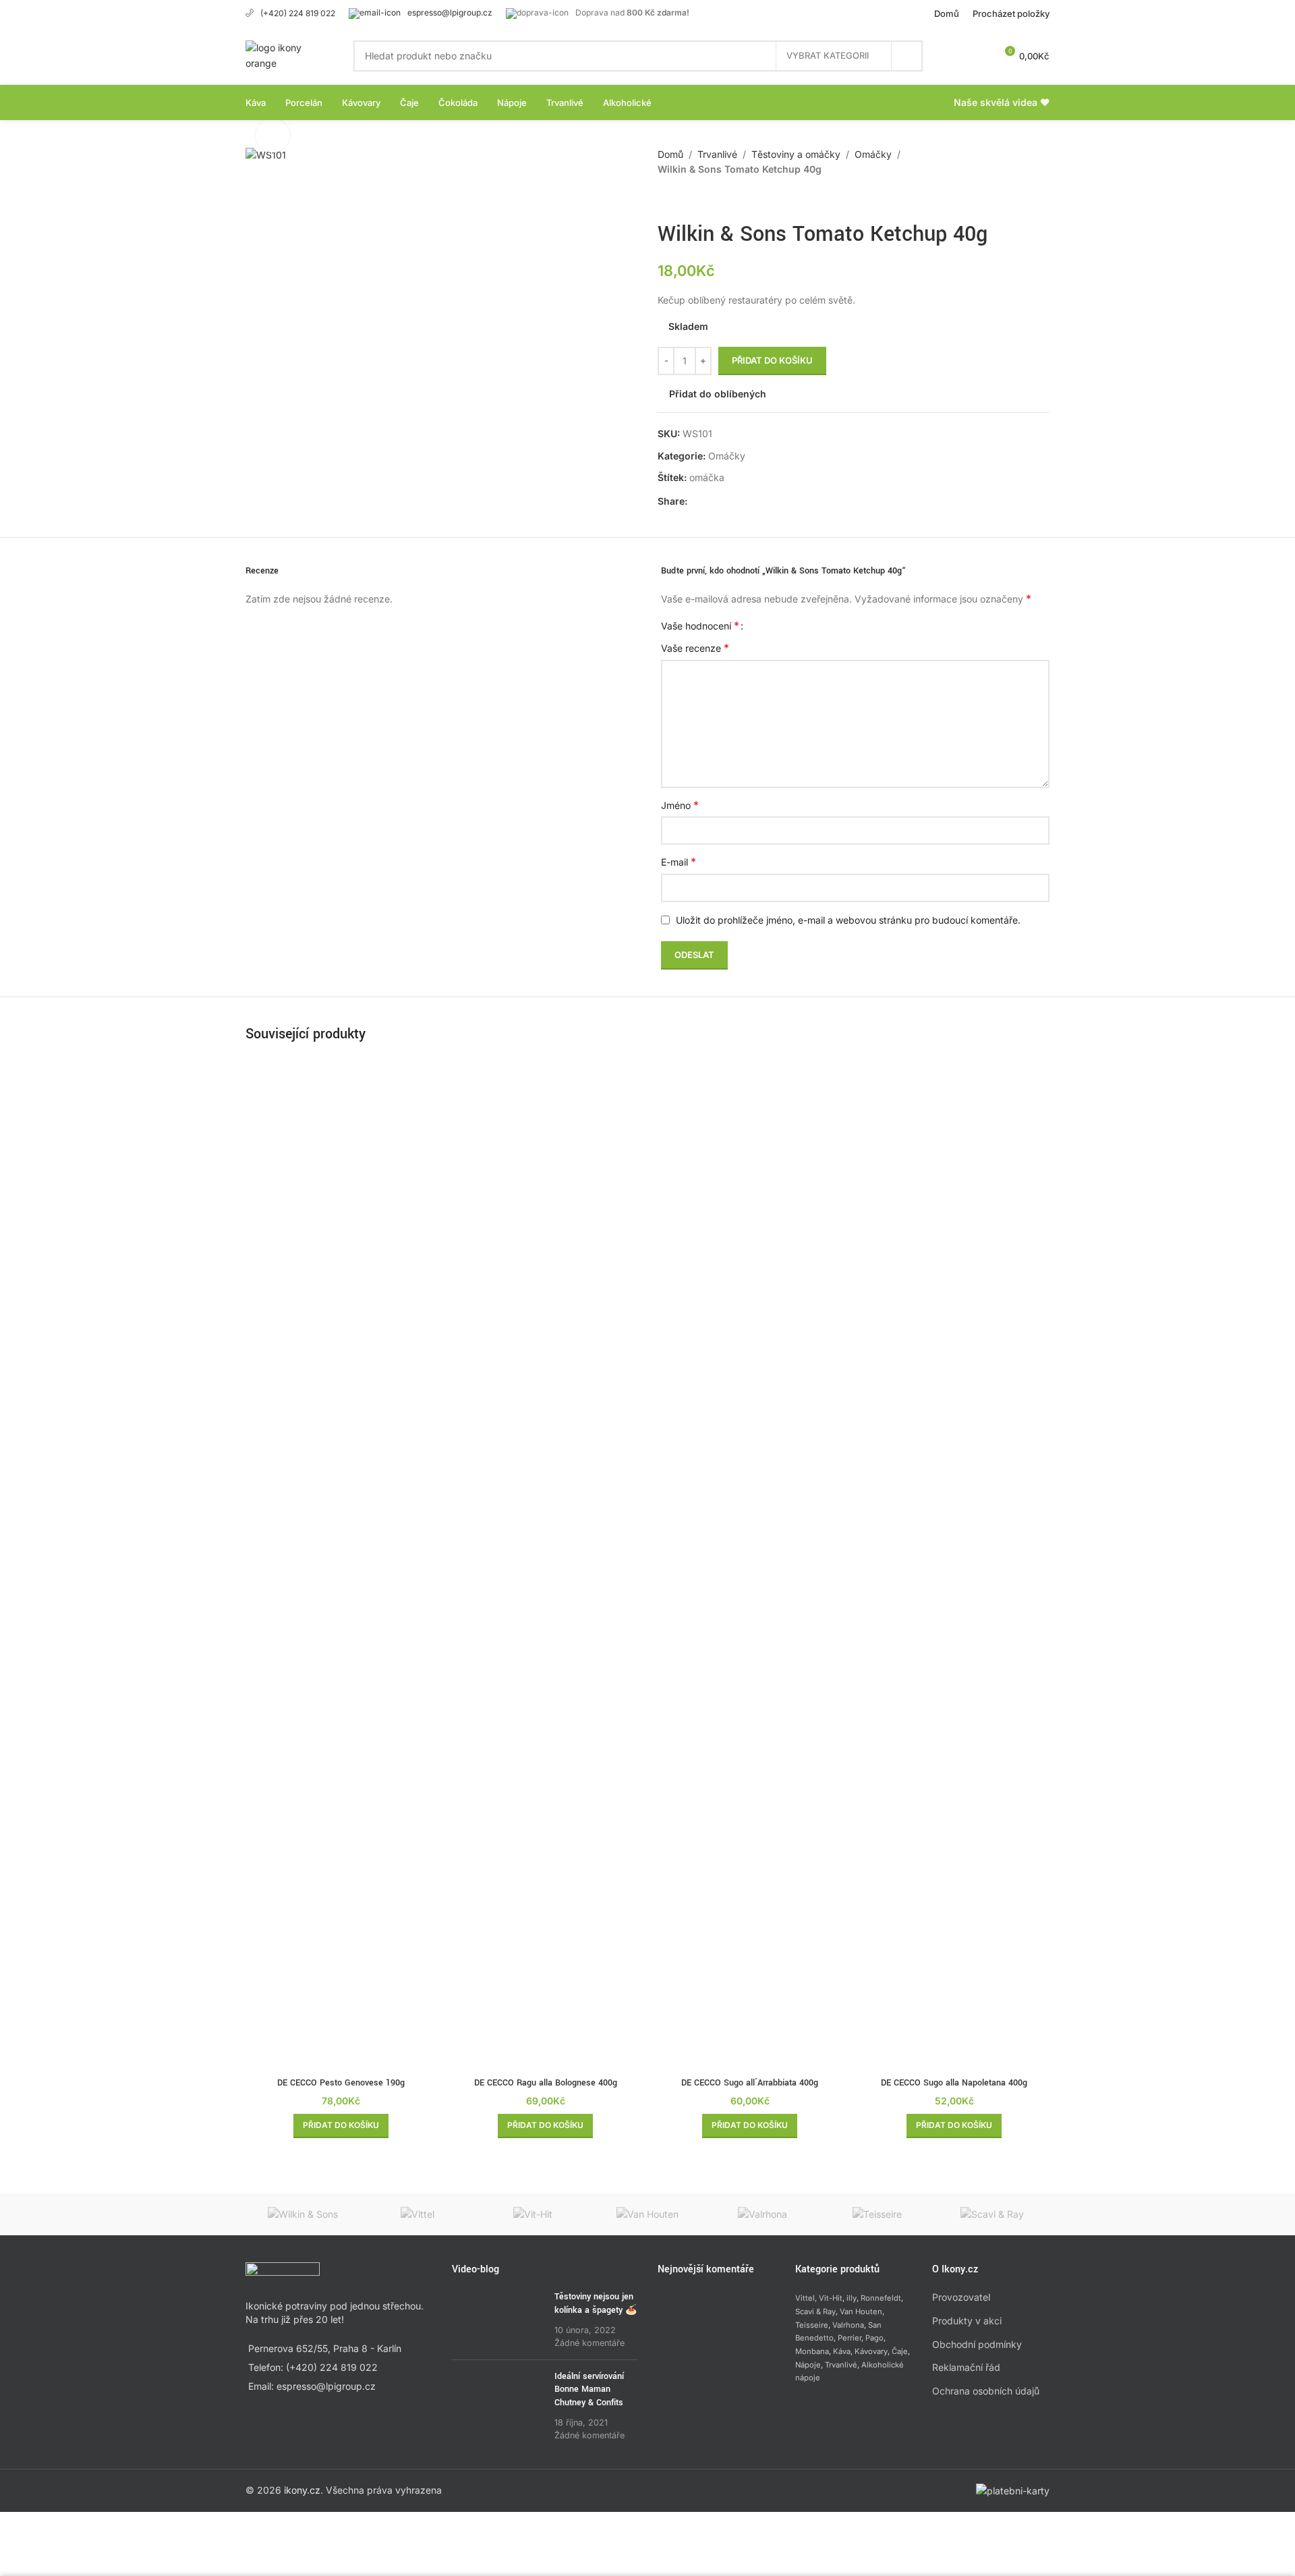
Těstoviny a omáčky (796, 154)
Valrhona (848, 2325)
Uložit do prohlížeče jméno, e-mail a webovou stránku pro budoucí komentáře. (848, 920)
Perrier (850, 2338)
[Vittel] (418, 2214)
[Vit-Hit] (533, 2214)
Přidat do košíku (772, 360)
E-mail (679, 862)
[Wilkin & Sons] (303, 2214)
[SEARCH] (907, 56)
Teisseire (812, 2325)
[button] (341, 2126)
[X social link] (712, 501)
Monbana (812, 2351)
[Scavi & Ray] (992, 2214)
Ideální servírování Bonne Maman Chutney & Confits (589, 2389)
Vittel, (806, 2298)
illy (852, 2298)
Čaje (900, 2351)
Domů (670, 154)
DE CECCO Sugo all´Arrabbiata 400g (750, 2083)
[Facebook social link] (695, 501)
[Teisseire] (877, 2214)
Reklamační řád (966, 2367)
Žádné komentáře (589, 2343)
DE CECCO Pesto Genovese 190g (341, 2083)
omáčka (707, 477)
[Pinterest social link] (728, 501)
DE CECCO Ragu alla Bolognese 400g (546, 2083)
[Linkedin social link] (744, 501)
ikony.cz (302, 2490)
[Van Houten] (647, 2214)
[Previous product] (666, 199)
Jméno (680, 805)
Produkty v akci (967, 2321)
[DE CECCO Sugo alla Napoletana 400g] (954, 1565)
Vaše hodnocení (700, 625)
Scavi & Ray (815, 2312)
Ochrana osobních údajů (986, 2391)
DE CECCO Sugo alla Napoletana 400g (954, 2083)
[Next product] (698, 199)
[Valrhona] (762, 2214)
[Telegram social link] (760, 501)
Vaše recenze (695, 648)
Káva (842, 2351)
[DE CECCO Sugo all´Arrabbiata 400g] (750, 1565)
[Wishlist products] (979, 56)
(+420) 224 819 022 (298, 13)
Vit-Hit (831, 2298)
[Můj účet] (955, 56)
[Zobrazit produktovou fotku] (272, 136)
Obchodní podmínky (977, 2344)
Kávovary (871, 2351)
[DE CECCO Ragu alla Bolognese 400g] (545, 1565)
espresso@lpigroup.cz (450, 12)
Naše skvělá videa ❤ (1002, 102)
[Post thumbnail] (498, 2320)
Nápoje (808, 2365)
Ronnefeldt (881, 2298)
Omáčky (873, 154)
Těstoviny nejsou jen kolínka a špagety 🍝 (596, 2303)
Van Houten (861, 2312)
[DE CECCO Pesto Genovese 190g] (341, 1565)
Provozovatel (961, 2297)
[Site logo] (286, 54)
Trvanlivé (717, 154)
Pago (874, 2338)
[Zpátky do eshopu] (682, 199)
